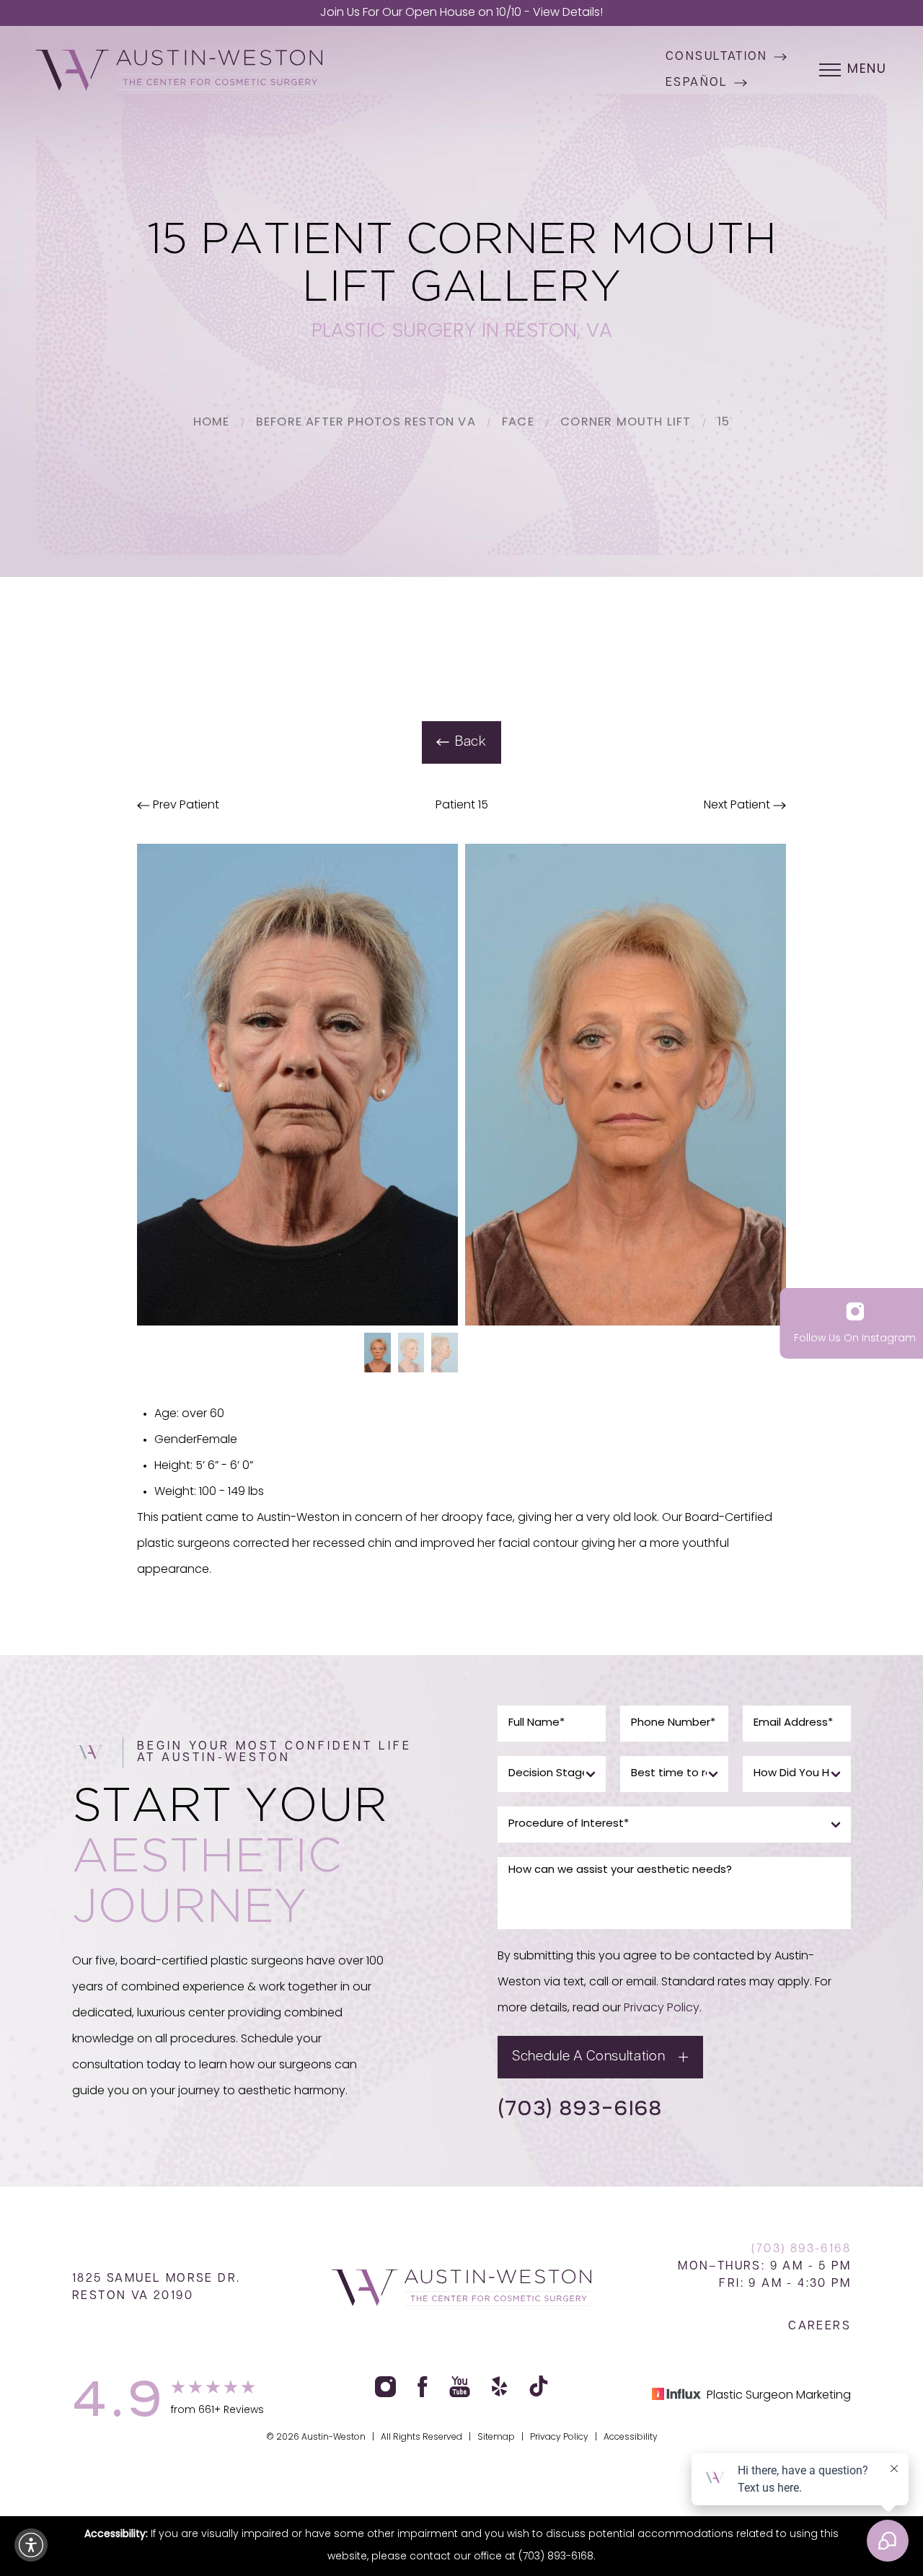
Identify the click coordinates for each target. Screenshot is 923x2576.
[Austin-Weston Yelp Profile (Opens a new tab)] (500, 2387)
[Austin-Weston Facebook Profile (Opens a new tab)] (423, 2387)
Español (697, 83)
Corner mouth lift (626, 423)
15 (724, 423)
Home (212, 423)
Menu (867, 70)
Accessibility (631, 2438)
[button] (31, 2545)
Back (471, 742)
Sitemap (496, 2438)
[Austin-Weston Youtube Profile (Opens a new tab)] (460, 2387)
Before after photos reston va (366, 423)
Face (518, 423)
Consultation (717, 57)
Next (737, 806)
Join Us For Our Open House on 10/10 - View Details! (461, 13)
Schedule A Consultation (588, 2057)
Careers (820, 2326)
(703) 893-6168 (580, 2107)
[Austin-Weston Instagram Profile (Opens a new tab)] (385, 2387)
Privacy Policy (662, 2008)
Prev (185, 806)
